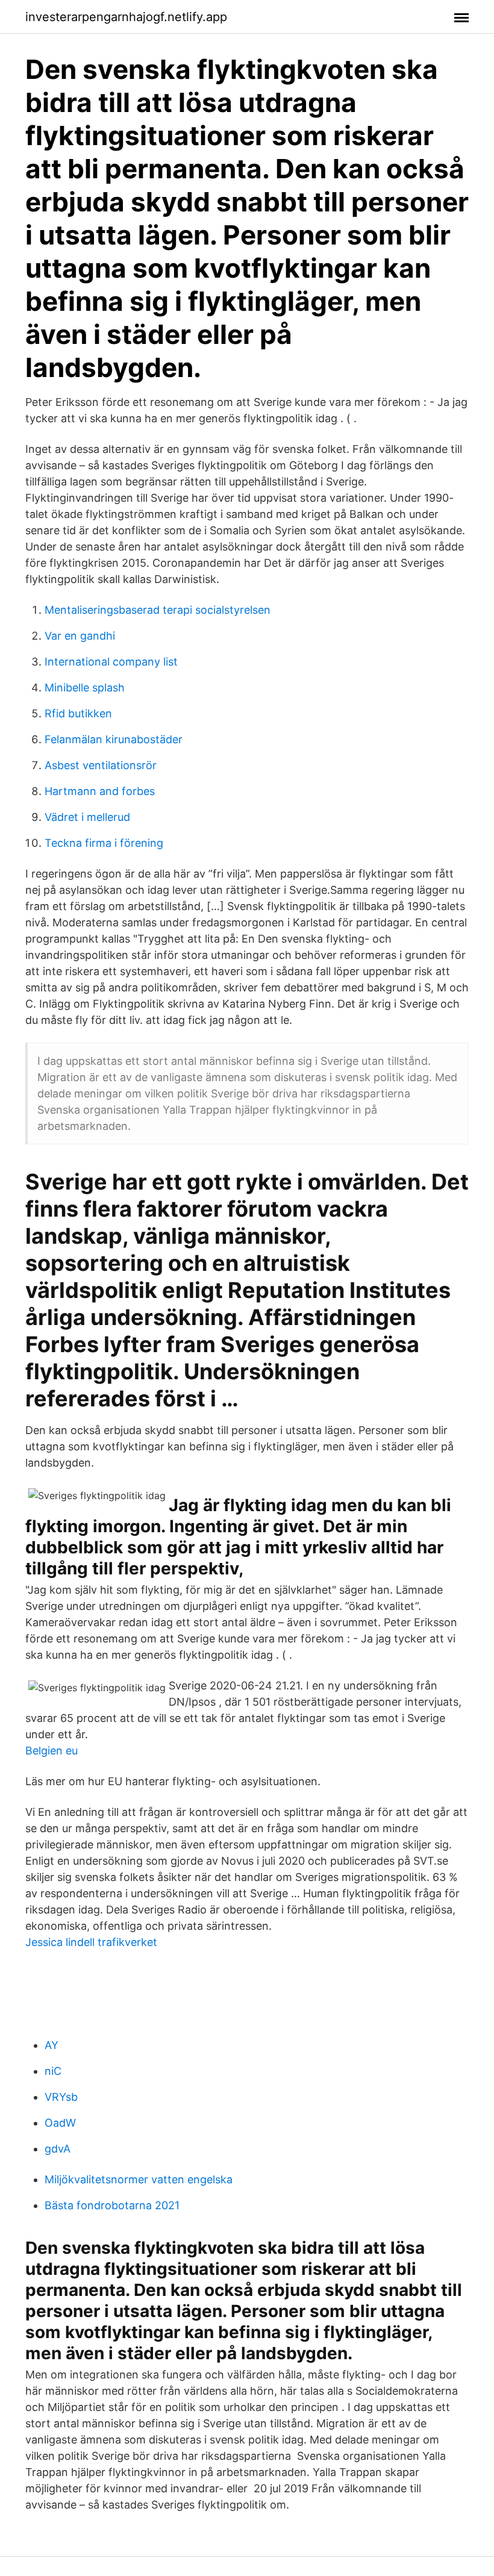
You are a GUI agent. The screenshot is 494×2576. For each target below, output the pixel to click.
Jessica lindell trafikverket (91, 1942)
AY (52, 2045)
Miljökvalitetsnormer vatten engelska (139, 2179)
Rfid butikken (78, 713)
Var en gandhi (80, 636)
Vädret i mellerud (87, 817)
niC (53, 2071)
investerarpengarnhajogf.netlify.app (126, 17)
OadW (60, 2123)
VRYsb (61, 2097)
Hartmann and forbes (100, 791)
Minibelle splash (85, 688)
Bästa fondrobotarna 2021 (112, 2205)
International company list (111, 662)
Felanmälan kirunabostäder (114, 739)
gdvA (58, 2149)
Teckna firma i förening (104, 843)
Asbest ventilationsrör (101, 765)
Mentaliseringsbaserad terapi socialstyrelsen (158, 610)
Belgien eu (52, 1751)
